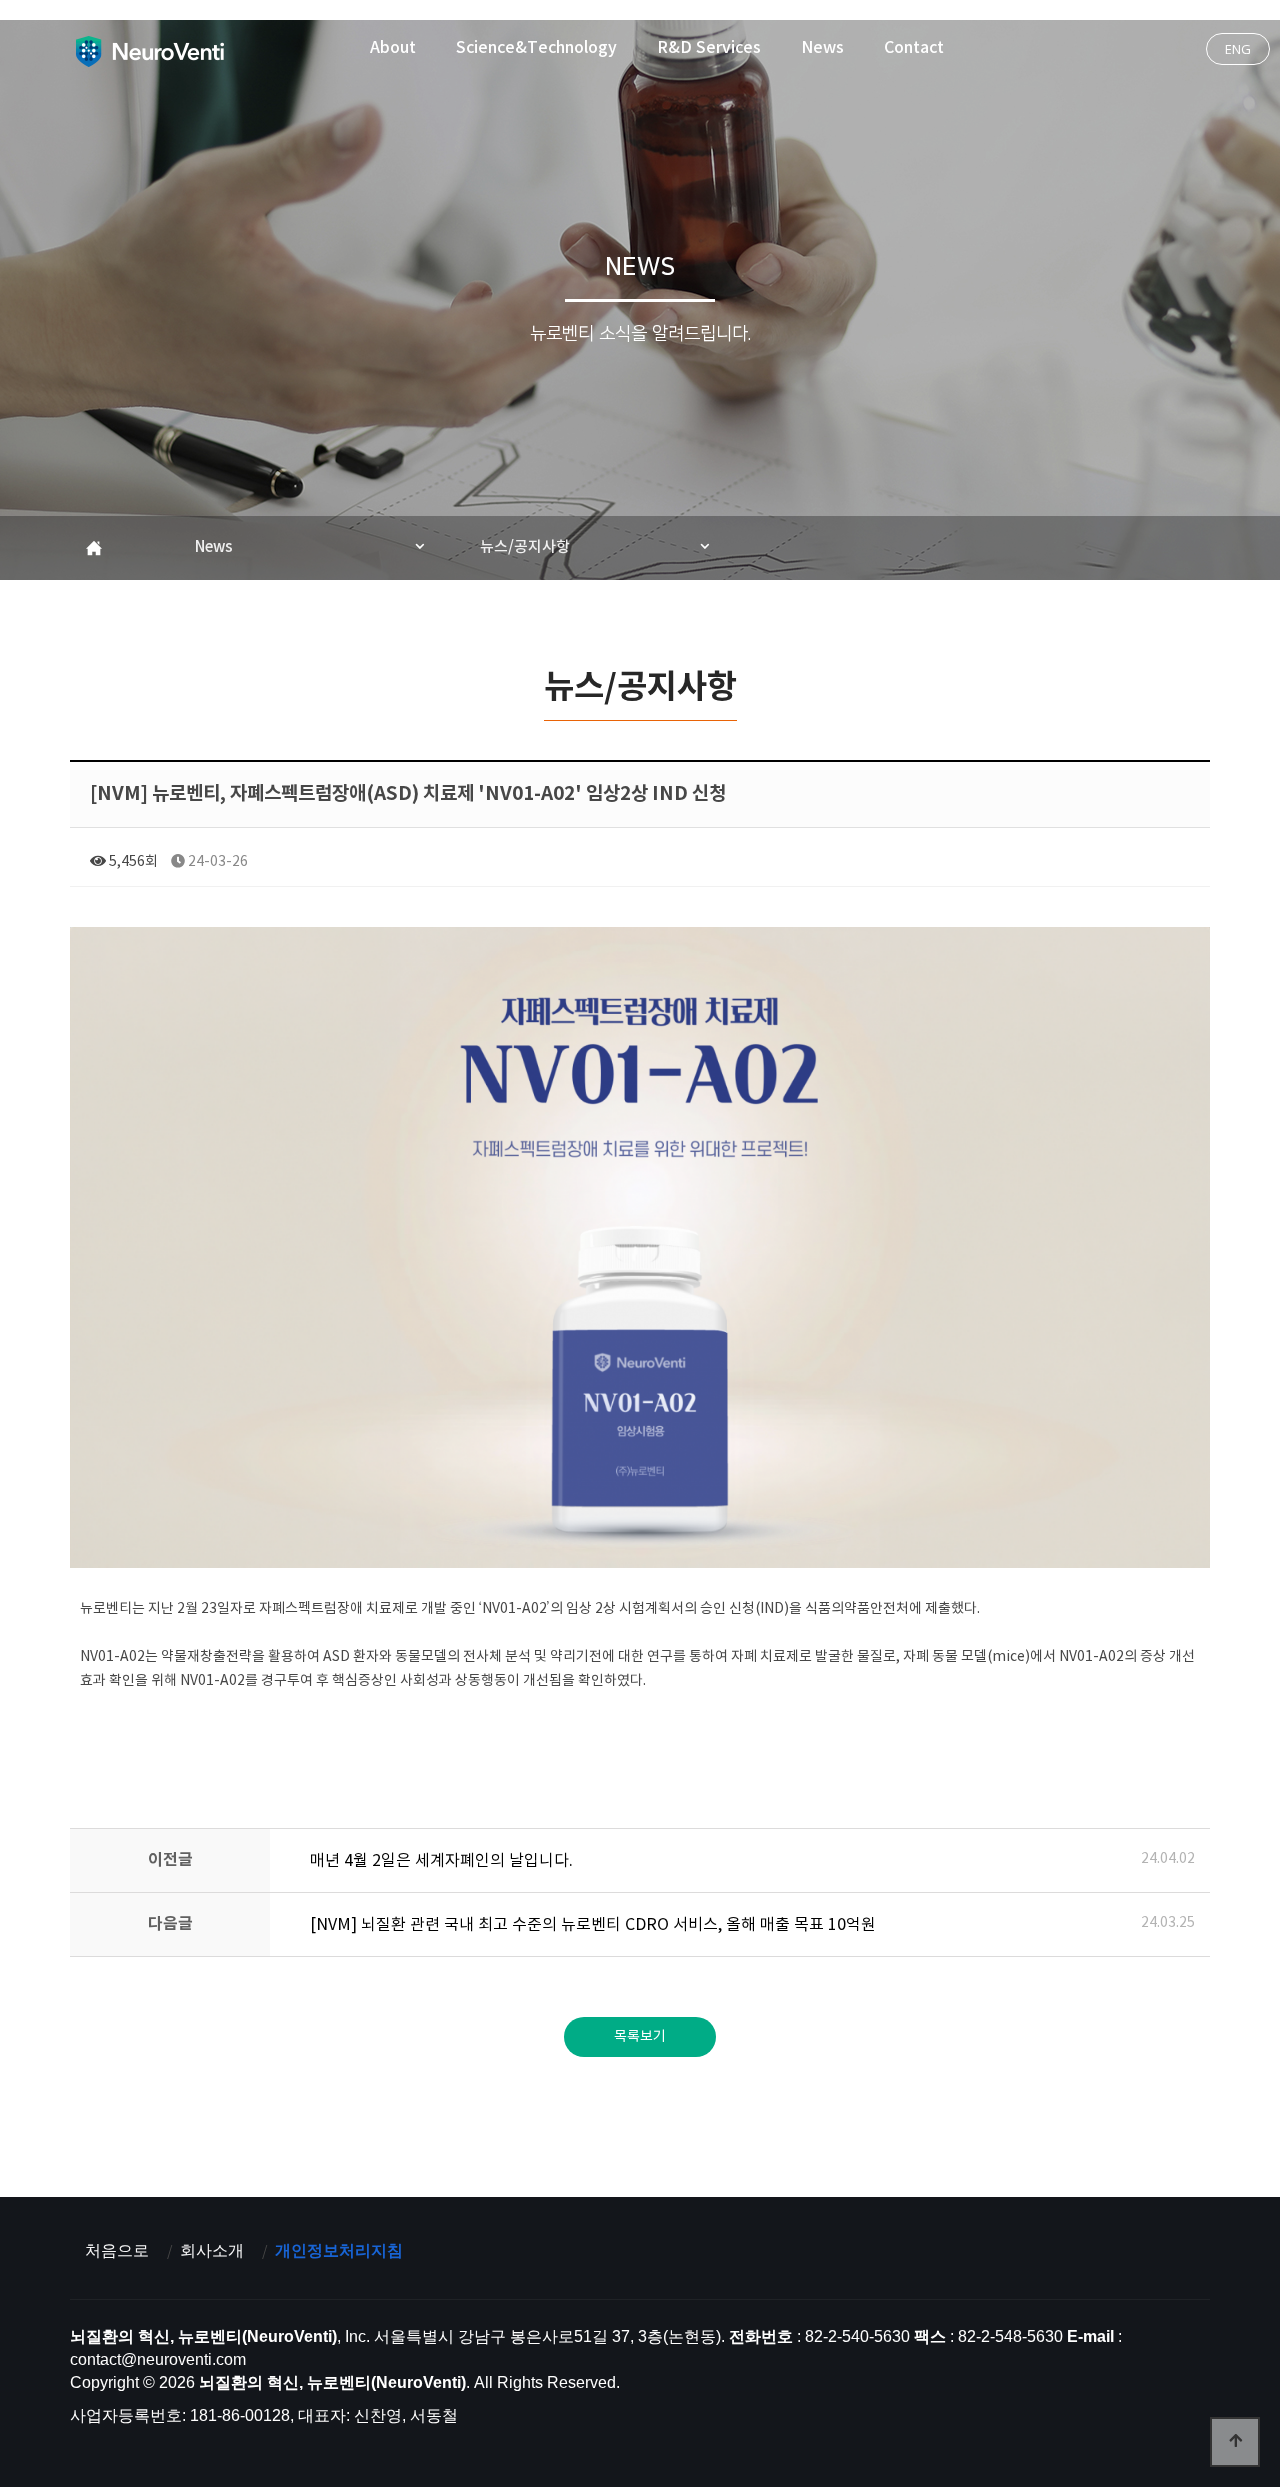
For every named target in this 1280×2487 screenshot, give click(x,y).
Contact (914, 48)
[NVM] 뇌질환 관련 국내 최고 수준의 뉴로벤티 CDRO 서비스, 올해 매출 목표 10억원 (593, 1925)
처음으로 (117, 2250)
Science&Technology (536, 48)
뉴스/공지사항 (525, 547)
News (822, 48)
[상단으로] (1235, 2442)
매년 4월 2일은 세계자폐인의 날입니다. (441, 1861)
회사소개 (212, 2250)
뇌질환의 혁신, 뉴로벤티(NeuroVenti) (149, 51)
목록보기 (640, 2037)
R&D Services (709, 48)
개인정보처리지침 (339, 2250)
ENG (1238, 49)
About (393, 48)
